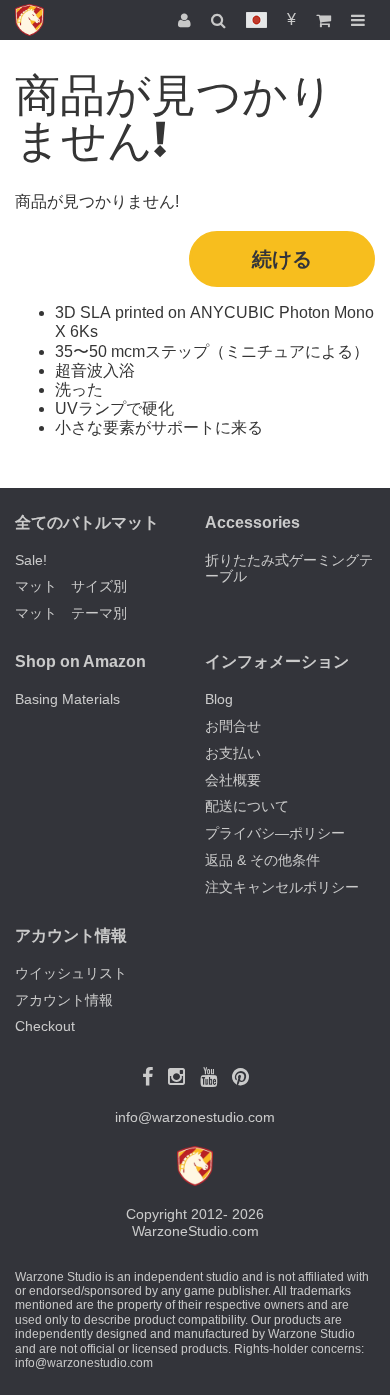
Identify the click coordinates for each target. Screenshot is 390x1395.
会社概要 (233, 780)
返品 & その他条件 (262, 860)
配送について (247, 806)
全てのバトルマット (87, 522)
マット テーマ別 (71, 613)
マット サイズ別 (71, 586)
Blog (219, 699)
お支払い (233, 753)
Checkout (45, 1026)
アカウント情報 (64, 1000)
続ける (282, 259)
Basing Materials (67, 699)
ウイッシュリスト (71, 973)
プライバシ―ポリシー (275, 833)
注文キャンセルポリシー (282, 887)
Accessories (252, 522)
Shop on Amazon (80, 661)
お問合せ (233, 726)
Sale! (31, 560)
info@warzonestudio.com (195, 1117)
